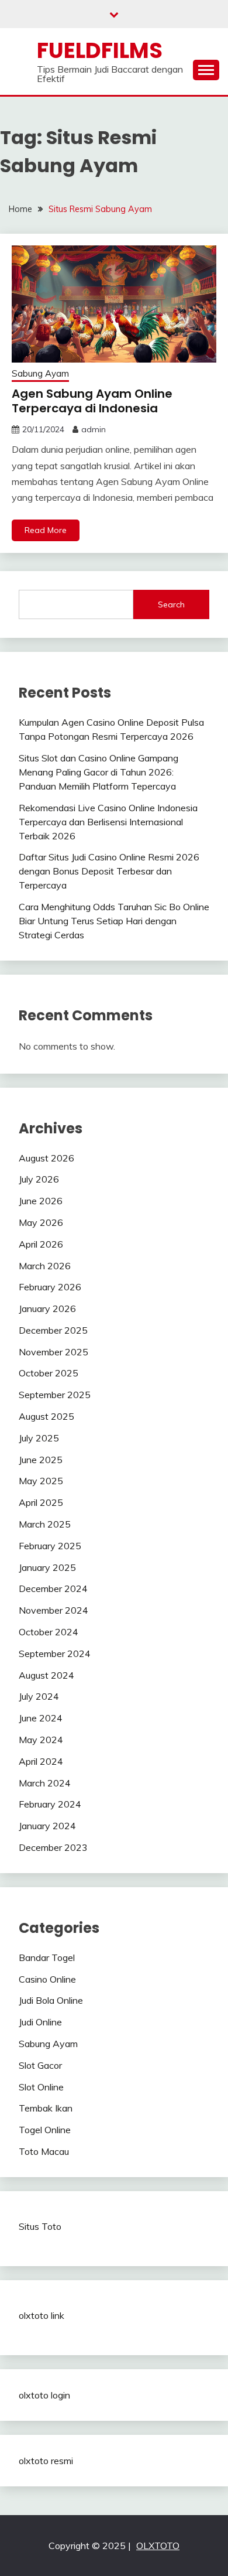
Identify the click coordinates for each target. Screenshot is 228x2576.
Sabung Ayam (40, 373)
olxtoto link (42, 2315)
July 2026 (39, 1179)
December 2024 (53, 1588)
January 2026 (47, 1309)
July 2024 (39, 1696)
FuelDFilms (100, 50)
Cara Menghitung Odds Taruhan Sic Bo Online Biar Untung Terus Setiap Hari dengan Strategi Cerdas (114, 921)
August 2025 (46, 1416)
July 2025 (39, 1438)
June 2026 (41, 1201)
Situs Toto (40, 2226)
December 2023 (53, 1847)
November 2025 (53, 1352)
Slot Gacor (40, 2065)
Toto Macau (44, 2151)
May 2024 (41, 1740)
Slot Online (41, 2087)
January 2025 (47, 1567)
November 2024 (53, 1610)
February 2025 (50, 1546)
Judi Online (40, 2022)
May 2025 (41, 1481)
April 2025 (41, 1502)
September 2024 (55, 1653)
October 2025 (49, 1373)
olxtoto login (44, 2395)
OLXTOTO (158, 2546)
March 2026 (45, 1266)
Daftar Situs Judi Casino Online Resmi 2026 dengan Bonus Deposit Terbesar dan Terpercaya (109, 871)
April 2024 (41, 1761)
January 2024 (47, 1826)
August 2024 (46, 1675)
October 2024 (49, 1632)
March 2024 (45, 1783)
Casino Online (47, 1979)
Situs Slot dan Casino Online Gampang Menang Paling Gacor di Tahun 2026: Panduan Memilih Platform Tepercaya (99, 772)
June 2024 (41, 1718)
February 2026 (50, 1287)
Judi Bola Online (51, 2000)
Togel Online (45, 2130)
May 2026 (41, 1222)
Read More (46, 530)
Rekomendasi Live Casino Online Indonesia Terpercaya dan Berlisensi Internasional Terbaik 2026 (108, 822)
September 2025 (55, 1395)
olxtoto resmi (46, 2461)
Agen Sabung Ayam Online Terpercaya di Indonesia (92, 401)
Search (171, 604)
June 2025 (41, 1460)
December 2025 (53, 1330)
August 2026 (46, 1158)
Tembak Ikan (46, 2108)
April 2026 (41, 1244)
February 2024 (50, 1804)
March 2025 (45, 1524)
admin (94, 429)
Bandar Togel (47, 1957)
